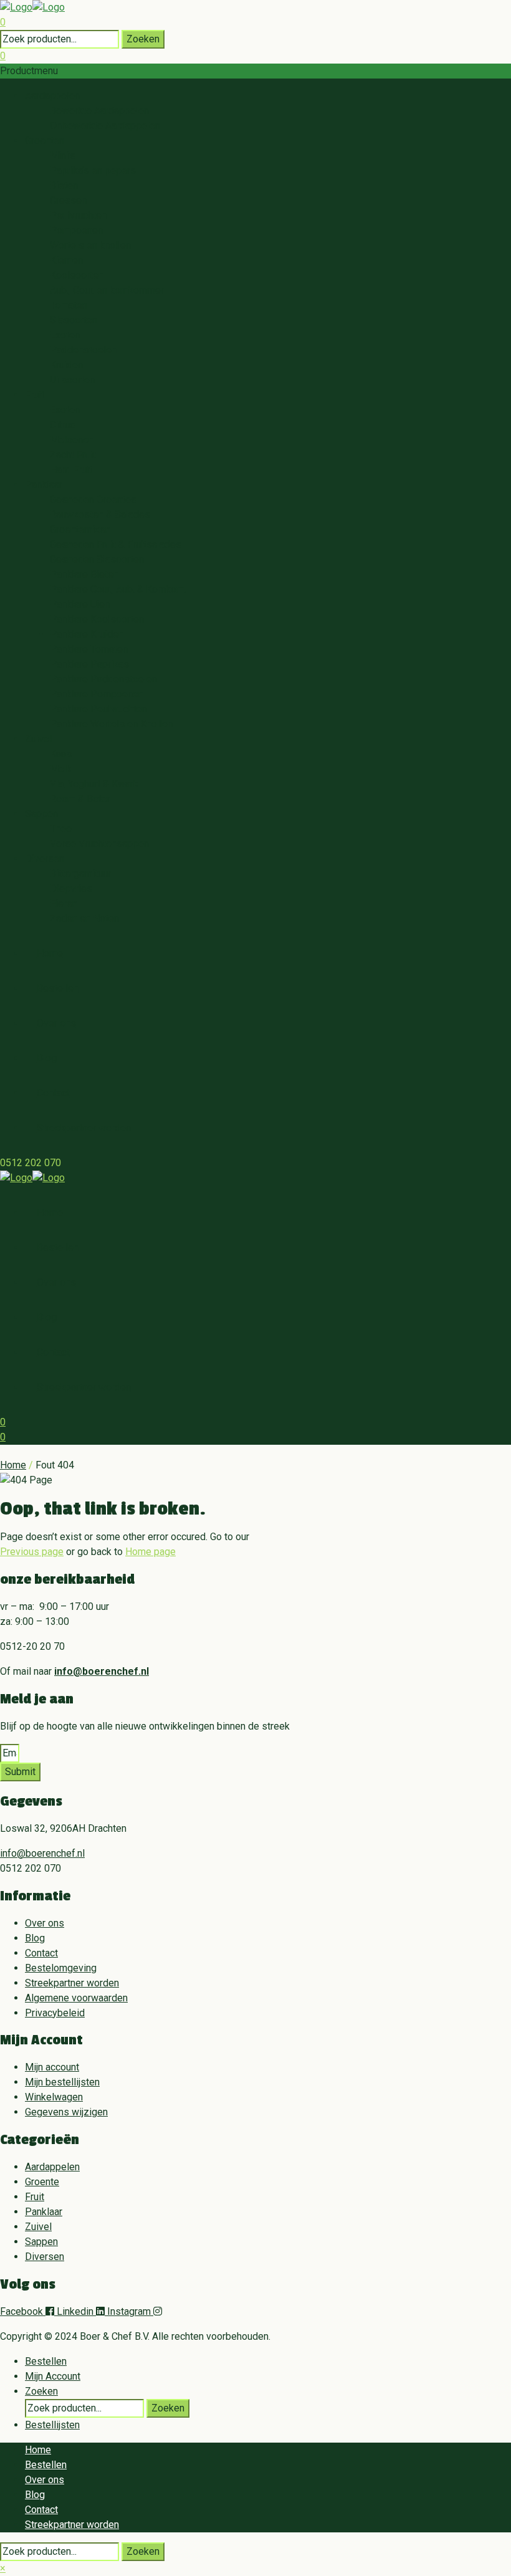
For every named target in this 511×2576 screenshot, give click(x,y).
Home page (150, 1552)
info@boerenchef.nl (102, 1671)
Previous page (32, 1552)
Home (13, 1465)
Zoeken (143, 39)
